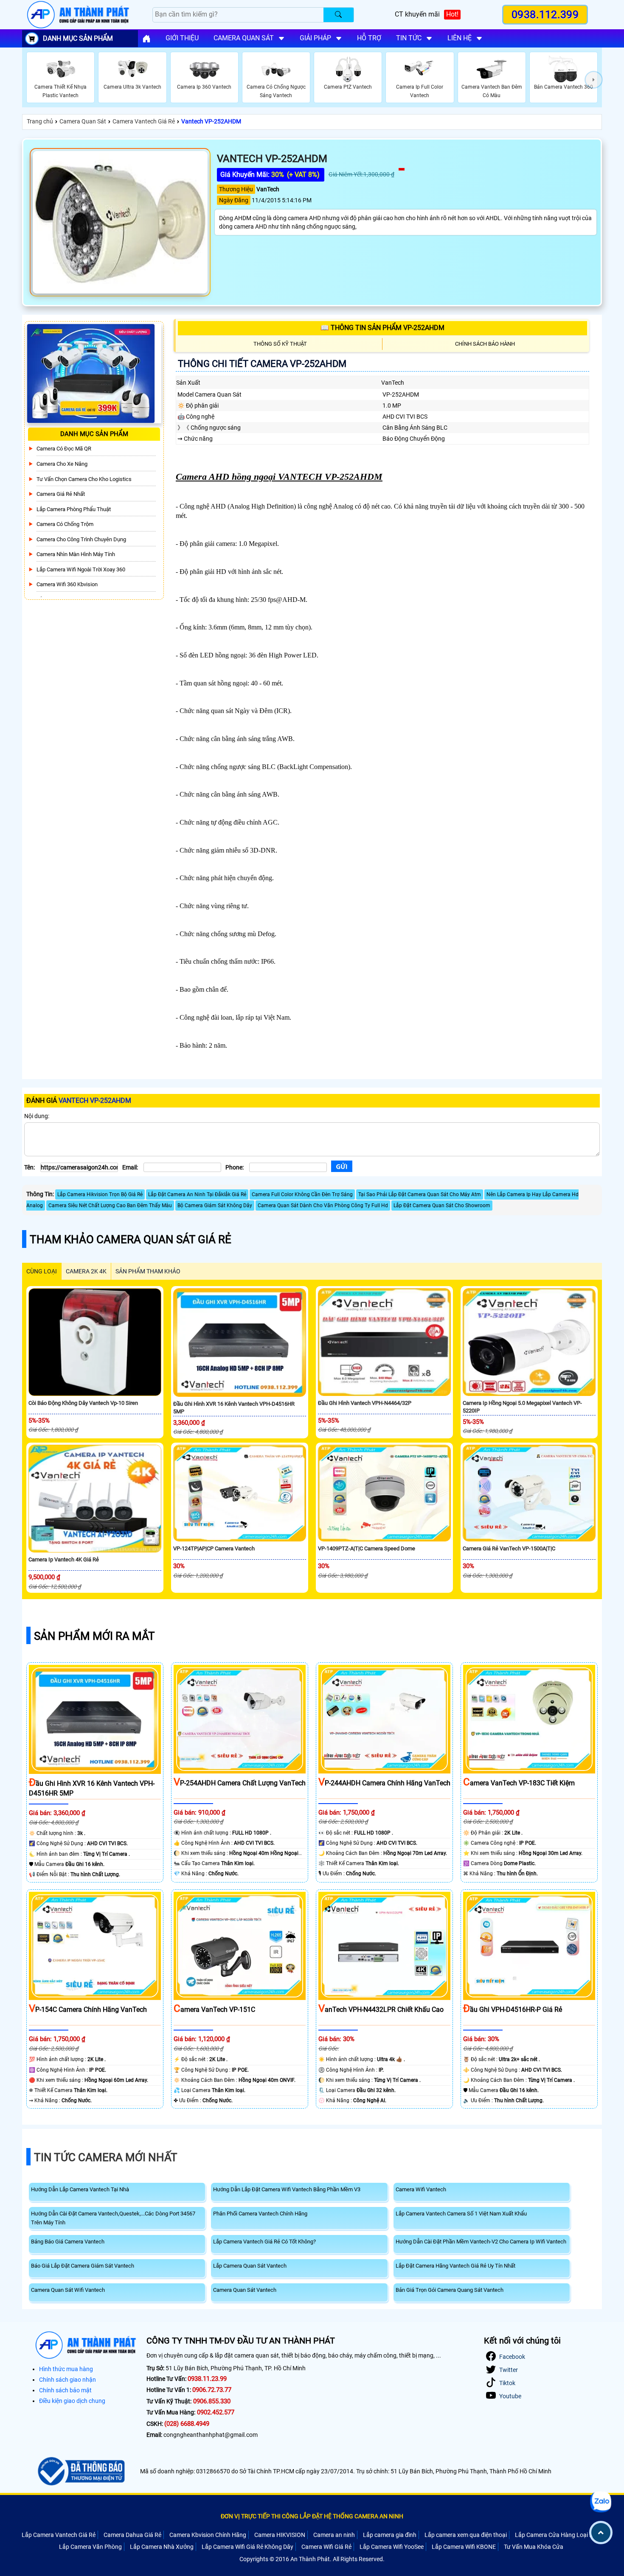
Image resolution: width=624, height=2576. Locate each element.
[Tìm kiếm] (339, 15)
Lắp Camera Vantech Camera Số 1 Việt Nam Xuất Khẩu (461, 2214)
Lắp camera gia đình (390, 2535)
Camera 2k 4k (86, 1271)
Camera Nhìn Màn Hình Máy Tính (76, 554)
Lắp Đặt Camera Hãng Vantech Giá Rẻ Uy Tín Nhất (455, 2266)
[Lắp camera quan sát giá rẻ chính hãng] (146, 39)
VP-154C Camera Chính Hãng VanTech (88, 2010)
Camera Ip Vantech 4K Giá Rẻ (64, 1559)
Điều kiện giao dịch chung (72, 2401)
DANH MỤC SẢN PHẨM (78, 38)
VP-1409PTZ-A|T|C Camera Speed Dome (367, 1548)
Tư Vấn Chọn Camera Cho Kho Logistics (84, 479)
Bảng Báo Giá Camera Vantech (68, 2242)
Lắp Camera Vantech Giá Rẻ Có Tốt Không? (264, 2242)
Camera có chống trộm (65, 524)
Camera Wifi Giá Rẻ (326, 2547)
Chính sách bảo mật (65, 2390)
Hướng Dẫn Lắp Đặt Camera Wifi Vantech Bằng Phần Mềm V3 (287, 2189)
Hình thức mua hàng (66, 2369)
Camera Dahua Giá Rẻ (132, 2535)
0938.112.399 (545, 15)
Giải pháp (315, 38)
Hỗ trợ (369, 38)
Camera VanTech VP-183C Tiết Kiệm (519, 1783)
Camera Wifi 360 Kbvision (67, 584)
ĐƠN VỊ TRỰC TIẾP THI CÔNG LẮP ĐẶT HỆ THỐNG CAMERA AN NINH (312, 2516)
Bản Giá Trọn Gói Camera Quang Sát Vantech (450, 2290)
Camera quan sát (244, 38)
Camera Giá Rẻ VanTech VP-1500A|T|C (509, 1548)
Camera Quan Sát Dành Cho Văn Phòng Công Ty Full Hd (323, 1205)
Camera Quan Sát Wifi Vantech (68, 2290)
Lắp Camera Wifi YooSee (392, 2547)
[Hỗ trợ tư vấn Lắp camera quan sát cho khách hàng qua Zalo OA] (601, 2502)
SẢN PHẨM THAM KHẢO (148, 1271)
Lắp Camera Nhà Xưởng (162, 2547)
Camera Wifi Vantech (421, 2189)
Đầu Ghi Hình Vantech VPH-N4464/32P (365, 1403)
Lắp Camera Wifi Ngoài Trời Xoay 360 (81, 569)
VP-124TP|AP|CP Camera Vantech (214, 1548)
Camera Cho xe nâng (62, 464)
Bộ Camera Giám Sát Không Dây (215, 1205)
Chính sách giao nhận (67, 2380)
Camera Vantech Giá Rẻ (144, 121)
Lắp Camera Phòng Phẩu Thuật (74, 509)
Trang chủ (40, 121)
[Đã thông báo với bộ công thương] (80, 2471)
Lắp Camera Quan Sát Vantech (250, 2266)
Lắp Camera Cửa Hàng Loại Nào (558, 2535)
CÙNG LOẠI (42, 1271)
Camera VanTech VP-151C (214, 2010)
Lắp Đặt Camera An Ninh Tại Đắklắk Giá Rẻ (197, 1194)
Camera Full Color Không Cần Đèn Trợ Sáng (302, 1194)
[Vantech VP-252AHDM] (120, 222)
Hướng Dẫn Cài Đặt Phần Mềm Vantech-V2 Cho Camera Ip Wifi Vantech (481, 2242)
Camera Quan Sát (83, 121)
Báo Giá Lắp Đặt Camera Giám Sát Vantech (83, 2266)
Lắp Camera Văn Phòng (90, 2547)
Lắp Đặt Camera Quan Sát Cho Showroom (442, 1205)
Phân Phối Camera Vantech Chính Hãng (260, 2214)
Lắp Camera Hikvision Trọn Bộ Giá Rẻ (100, 1194)
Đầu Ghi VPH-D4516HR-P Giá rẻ (513, 2010)
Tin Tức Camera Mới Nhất (106, 2157)
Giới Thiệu (182, 38)
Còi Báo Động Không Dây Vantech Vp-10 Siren (83, 1403)
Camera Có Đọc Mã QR (64, 449)
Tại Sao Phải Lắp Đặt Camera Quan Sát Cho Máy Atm (420, 1194)
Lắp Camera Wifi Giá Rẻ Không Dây (247, 2547)
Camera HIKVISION (280, 2535)
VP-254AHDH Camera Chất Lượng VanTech (240, 1783)
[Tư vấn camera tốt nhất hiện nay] (594, 80)
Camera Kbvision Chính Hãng (208, 2535)
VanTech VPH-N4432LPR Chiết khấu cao (381, 2010)
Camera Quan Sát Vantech (245, 2290)
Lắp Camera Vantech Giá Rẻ (59, 2535)
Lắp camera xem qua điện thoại (466, 2535)
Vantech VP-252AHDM (211, 121)
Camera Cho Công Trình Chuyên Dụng (81, 539)
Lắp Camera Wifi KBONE (464, 2547)
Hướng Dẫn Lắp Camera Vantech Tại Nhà (80, 2189)
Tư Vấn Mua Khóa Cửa (534, 2547)
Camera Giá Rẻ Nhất (61, 494)
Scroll (601, 2533)
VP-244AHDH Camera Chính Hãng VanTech (384, 1783)
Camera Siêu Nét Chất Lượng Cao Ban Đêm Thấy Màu (110, 1205)
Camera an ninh (334, 2535)
